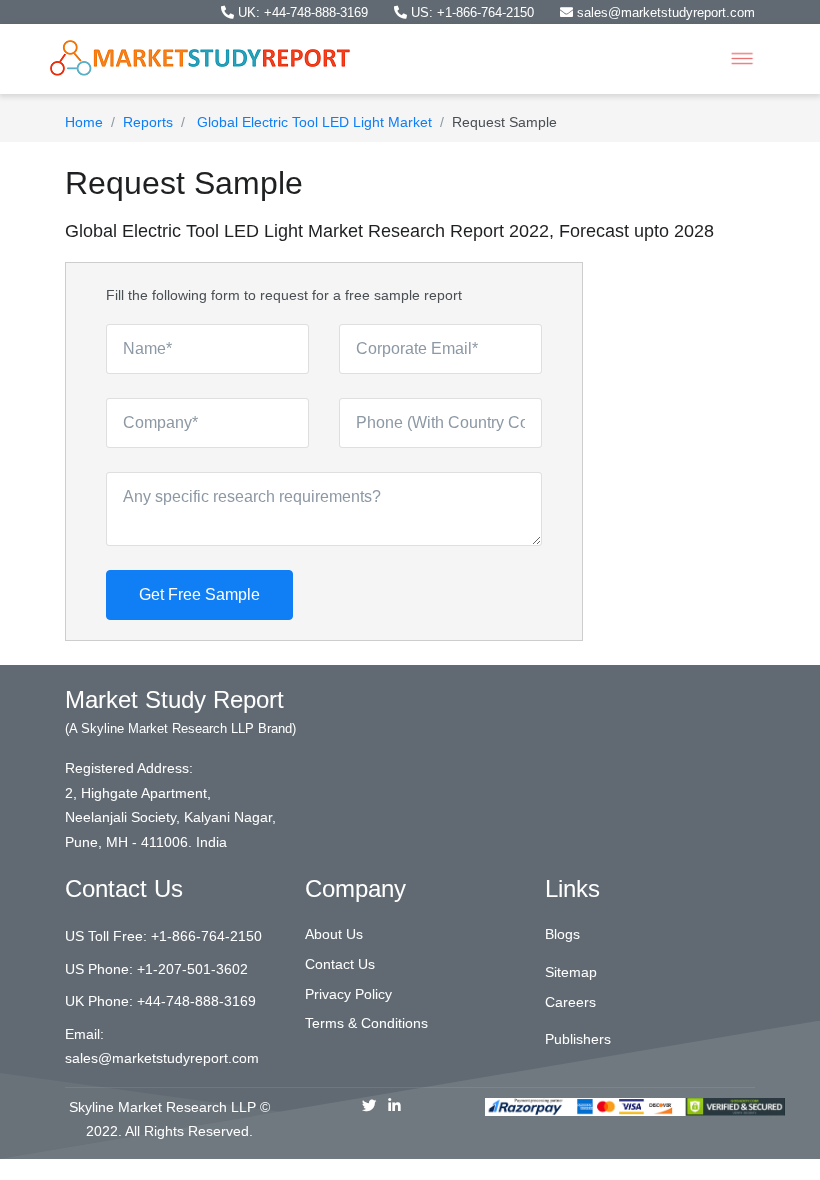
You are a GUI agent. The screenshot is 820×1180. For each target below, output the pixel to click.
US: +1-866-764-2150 (472, 12)
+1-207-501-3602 (192, 969)
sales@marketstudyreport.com (664, 12)
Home (84, 122)
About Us (334, 934)
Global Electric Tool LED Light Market (312, 122)
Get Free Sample (199, 594)
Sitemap (571, 972)
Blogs (562, 934)
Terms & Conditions (366, 1023)
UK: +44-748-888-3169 (303, 12)
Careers (570, 1002)
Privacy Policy (348, 994)
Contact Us (340, 964)
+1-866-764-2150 (206, 936)
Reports (148, 122)
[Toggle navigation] (742, 59)
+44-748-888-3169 (196, 1001)
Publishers (578, 1039)
